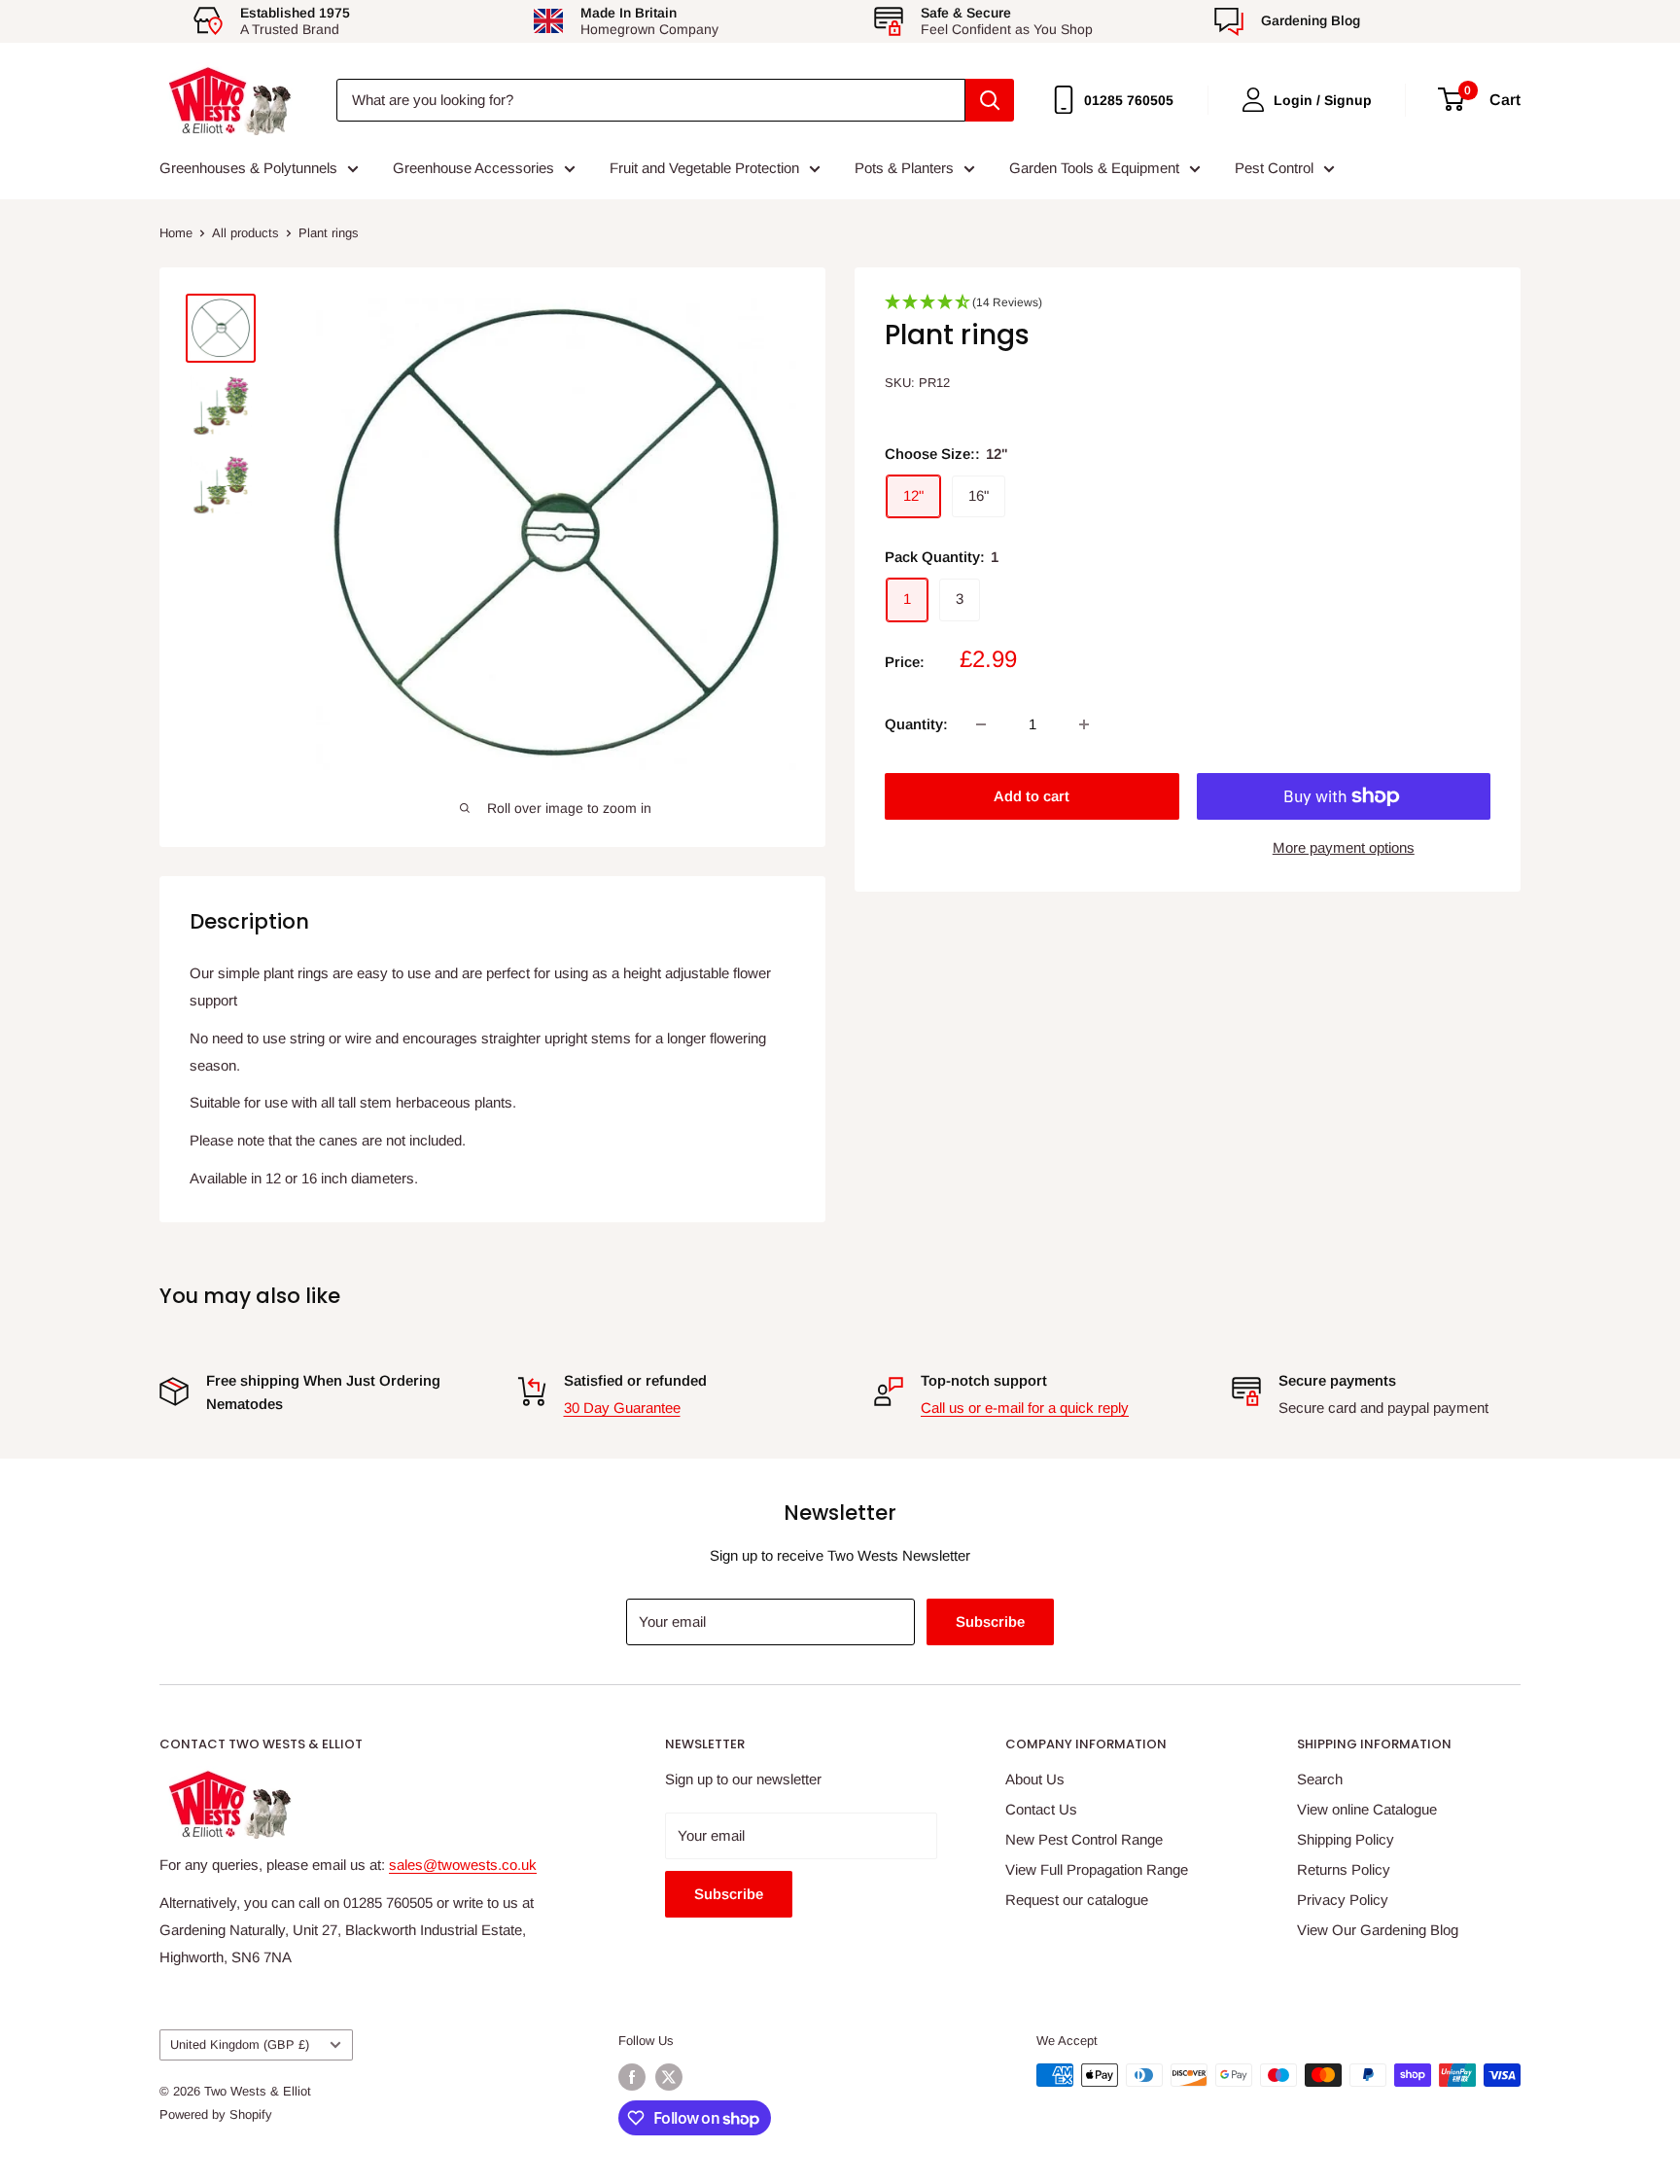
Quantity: (916, 724)
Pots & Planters (904, 168)
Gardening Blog (1311, 20)
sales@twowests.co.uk (463, 1865)
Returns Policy (1344, 1869)
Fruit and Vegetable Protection (704, 168)
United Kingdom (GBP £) (240, 2044)
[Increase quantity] (1084, 724)
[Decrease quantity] (981, 724)
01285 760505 (1129, 100)
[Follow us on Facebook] (632, 2077)
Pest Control (1274, 168)
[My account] (1253, 100)
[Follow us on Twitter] (669, 2077)
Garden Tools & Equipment (1094, 168)
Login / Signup (1323, 100)
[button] (1188, 308)
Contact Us (1041, 1809)
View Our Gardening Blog (1378, 1930)
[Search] (990, 100)
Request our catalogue (1077, 1900)
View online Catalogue (1367, 1809)
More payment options (1344, 847)
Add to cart (1032, 796)
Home (176, 233)
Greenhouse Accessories (473, 168)
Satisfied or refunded (635, 1380)
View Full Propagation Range (1097, 1869)
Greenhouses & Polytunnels (248, 168)
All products (245, 233)
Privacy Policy (1343, 1900)
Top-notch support (984, 1380)
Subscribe (990, 1621)
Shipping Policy (1346, 1839)
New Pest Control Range (1084, 1839)
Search (1320, 1779)
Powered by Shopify (216, 2114)
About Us (1035, 1779)
